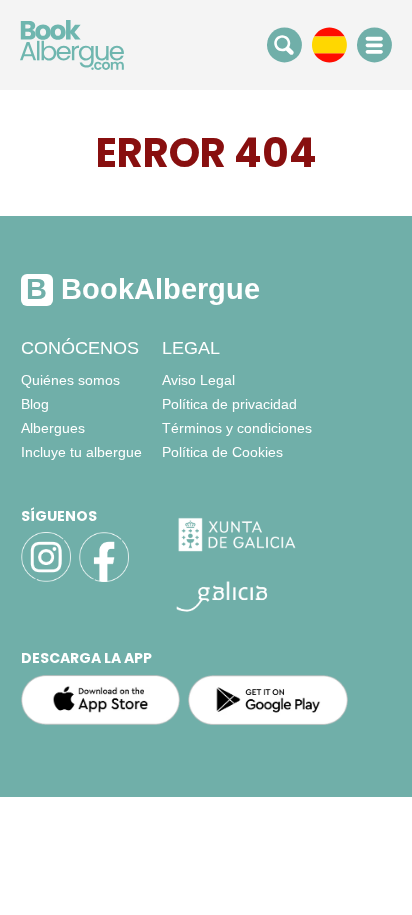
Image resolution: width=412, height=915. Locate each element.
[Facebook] (104, 579)
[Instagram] (46, 579)
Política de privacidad (229, 404)
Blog (35, 404)
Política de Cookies (222, 452)
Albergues (53, 428)
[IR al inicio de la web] (72, 44)
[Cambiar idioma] (329, 44)
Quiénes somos (70, 380)
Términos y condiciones (237, 428)
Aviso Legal (198, 380)
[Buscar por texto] (284, 44)
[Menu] (374, 45)
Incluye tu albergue (81, 452)
